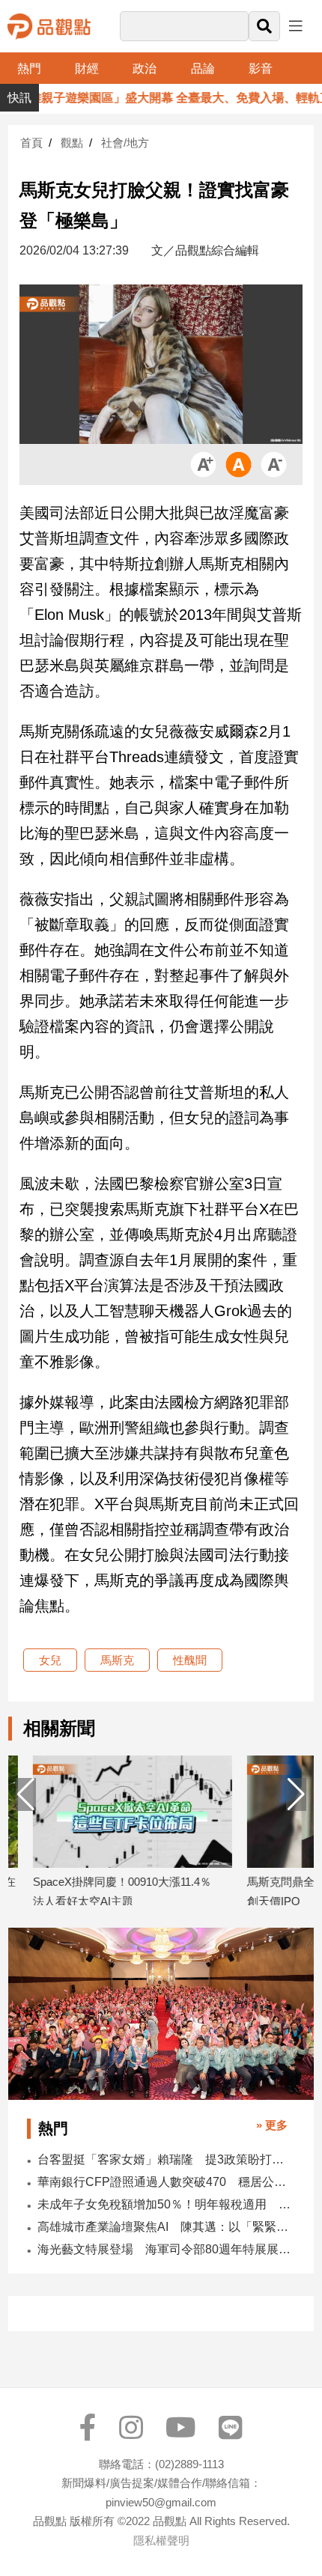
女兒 (50, 1660)
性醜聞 (190, 1660)
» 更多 (272, 2125)
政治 (145, 68)
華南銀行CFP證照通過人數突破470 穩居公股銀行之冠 (165, 2182)
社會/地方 (125, 143)
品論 (203, 68)
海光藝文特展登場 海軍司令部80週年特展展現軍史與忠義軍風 (165, 2249)
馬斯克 (117, 1660)
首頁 (31, 143)
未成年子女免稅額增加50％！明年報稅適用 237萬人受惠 (165, 2204)
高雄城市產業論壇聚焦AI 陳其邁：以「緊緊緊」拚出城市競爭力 (165, 2227)
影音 (261, 68)
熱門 (29, 68)
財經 (87, 68)
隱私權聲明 (161, 2540)
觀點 (72, 143)
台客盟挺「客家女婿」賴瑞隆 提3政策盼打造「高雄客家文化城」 (165, 2159)
